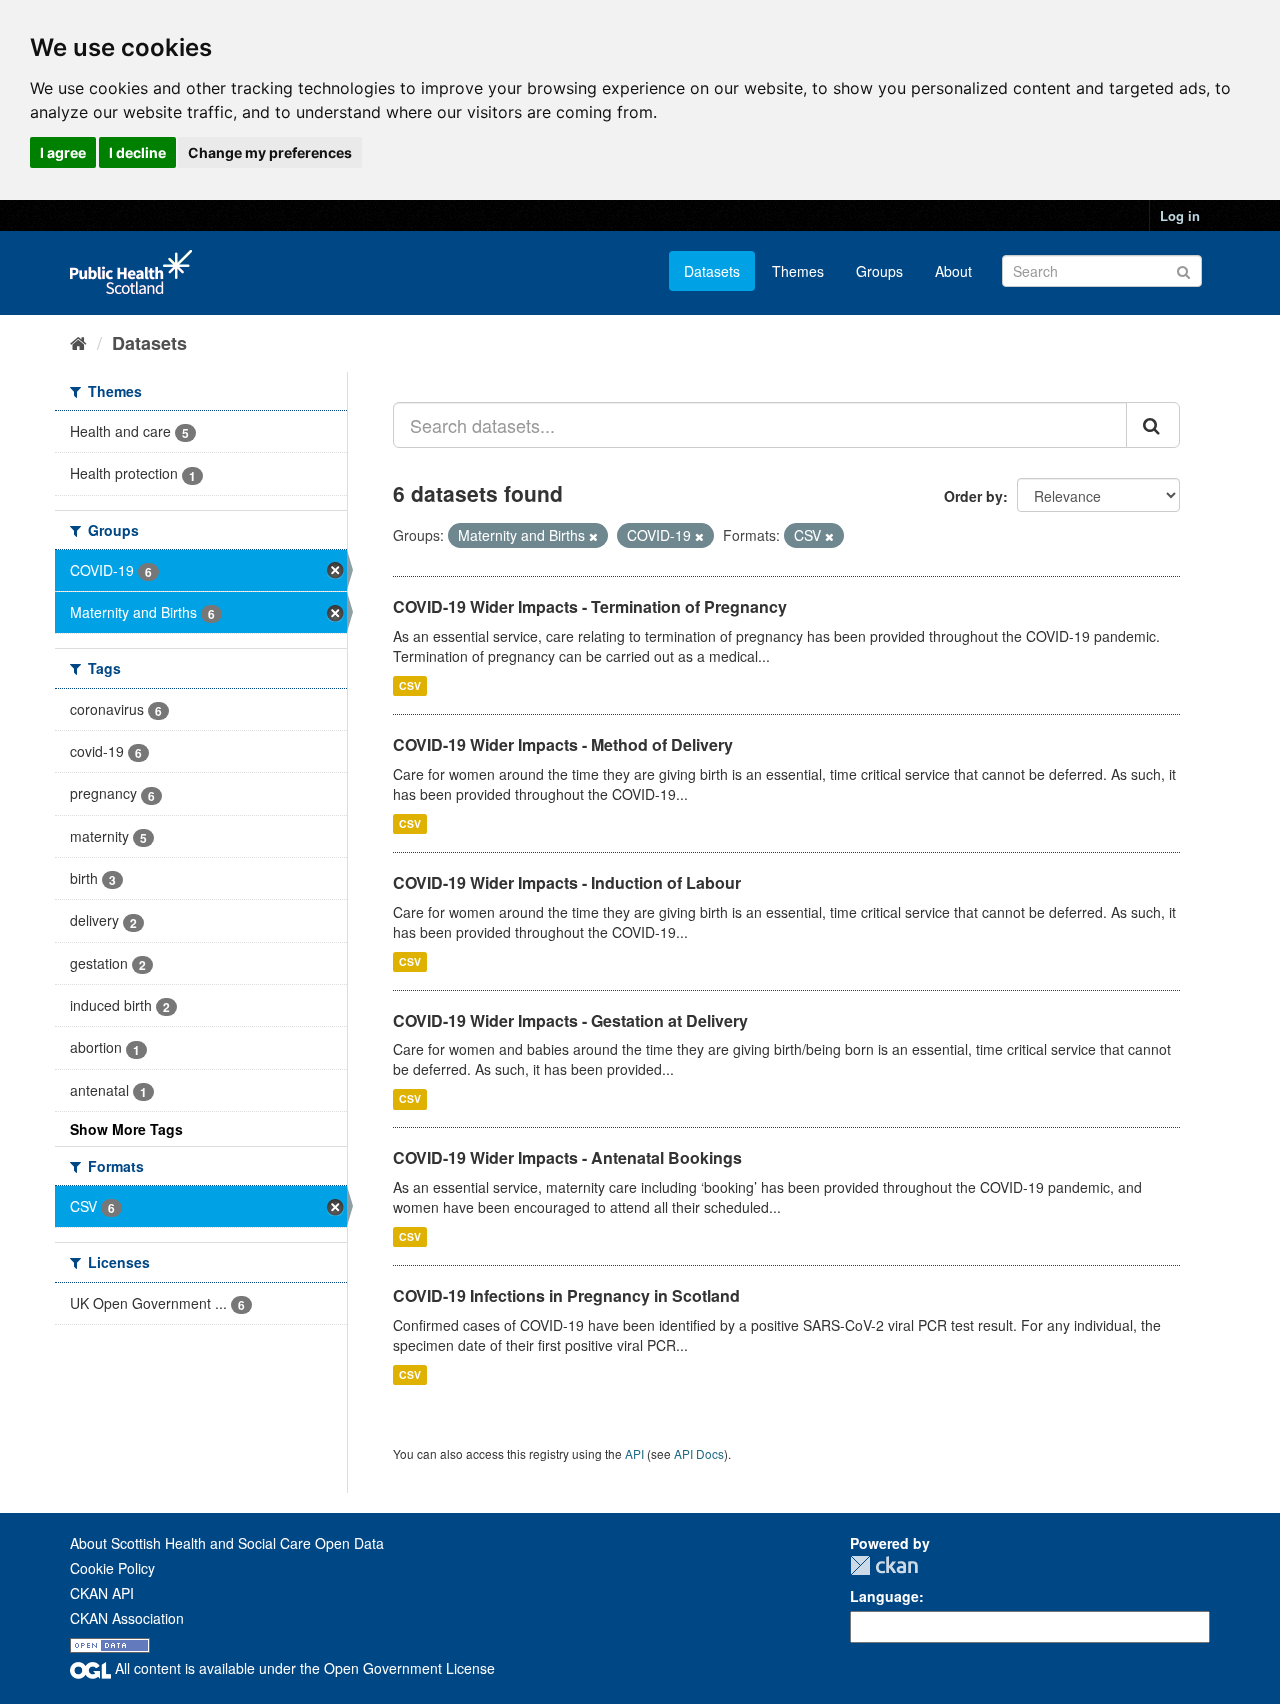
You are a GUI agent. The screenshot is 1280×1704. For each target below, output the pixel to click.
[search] (1153, 425)
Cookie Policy (112, 1568)
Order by (973, 496)
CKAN (884, 1565)
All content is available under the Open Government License (303, 1668)
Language (884, 1596)
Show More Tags (126, 1129)
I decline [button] (137, 152)
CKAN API (102, 1593)
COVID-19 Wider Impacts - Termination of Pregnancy (590, 606)
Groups (879, 271)
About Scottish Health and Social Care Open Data (227, 1543)
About (953, 271)
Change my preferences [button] (270, 152)
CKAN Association (127, 1618)
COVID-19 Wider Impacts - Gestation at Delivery (570, 1020)
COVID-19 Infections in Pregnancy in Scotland (566, 1295)
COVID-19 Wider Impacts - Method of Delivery (563, 744)
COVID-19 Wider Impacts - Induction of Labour (567, 882)
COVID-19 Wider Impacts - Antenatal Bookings (567, 1157)
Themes (798, 271)
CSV (410, 685)
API (634, 1453)
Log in (1180, 215)
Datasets (712, 271)
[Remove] (593, 536)
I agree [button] (63, 152)
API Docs (699, 1453)
